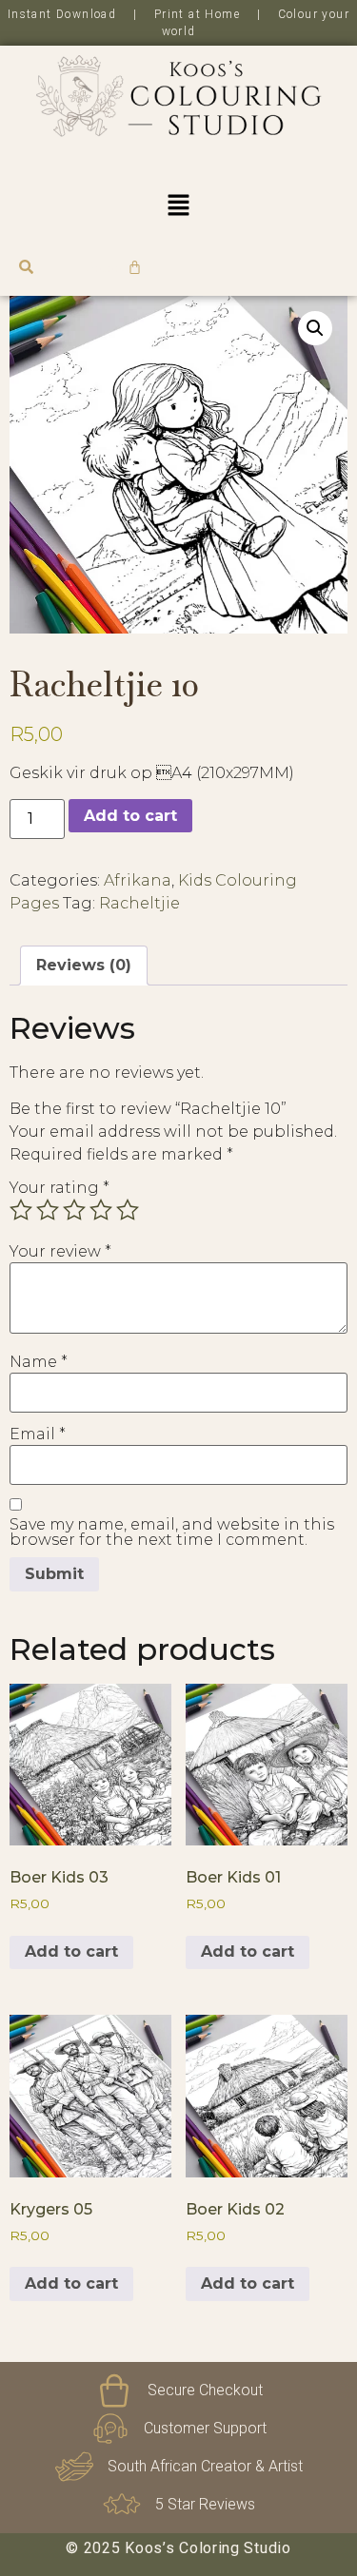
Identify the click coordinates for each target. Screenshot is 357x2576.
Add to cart (130, 816)
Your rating (59, 1188)
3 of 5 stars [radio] (74, 1210)
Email (38, 1434)
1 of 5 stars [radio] (21, 1210)
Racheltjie (139, 903)
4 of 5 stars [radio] (101, 1210)
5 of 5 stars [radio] (128, 1210)
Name (39, 1362)
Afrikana (138, 880)
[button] (178, 206)
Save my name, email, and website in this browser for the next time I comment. (172, 1532)
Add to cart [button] (71, 1952)
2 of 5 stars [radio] (48, 1210)
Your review (60, 1252)
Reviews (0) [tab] (84, 965)
